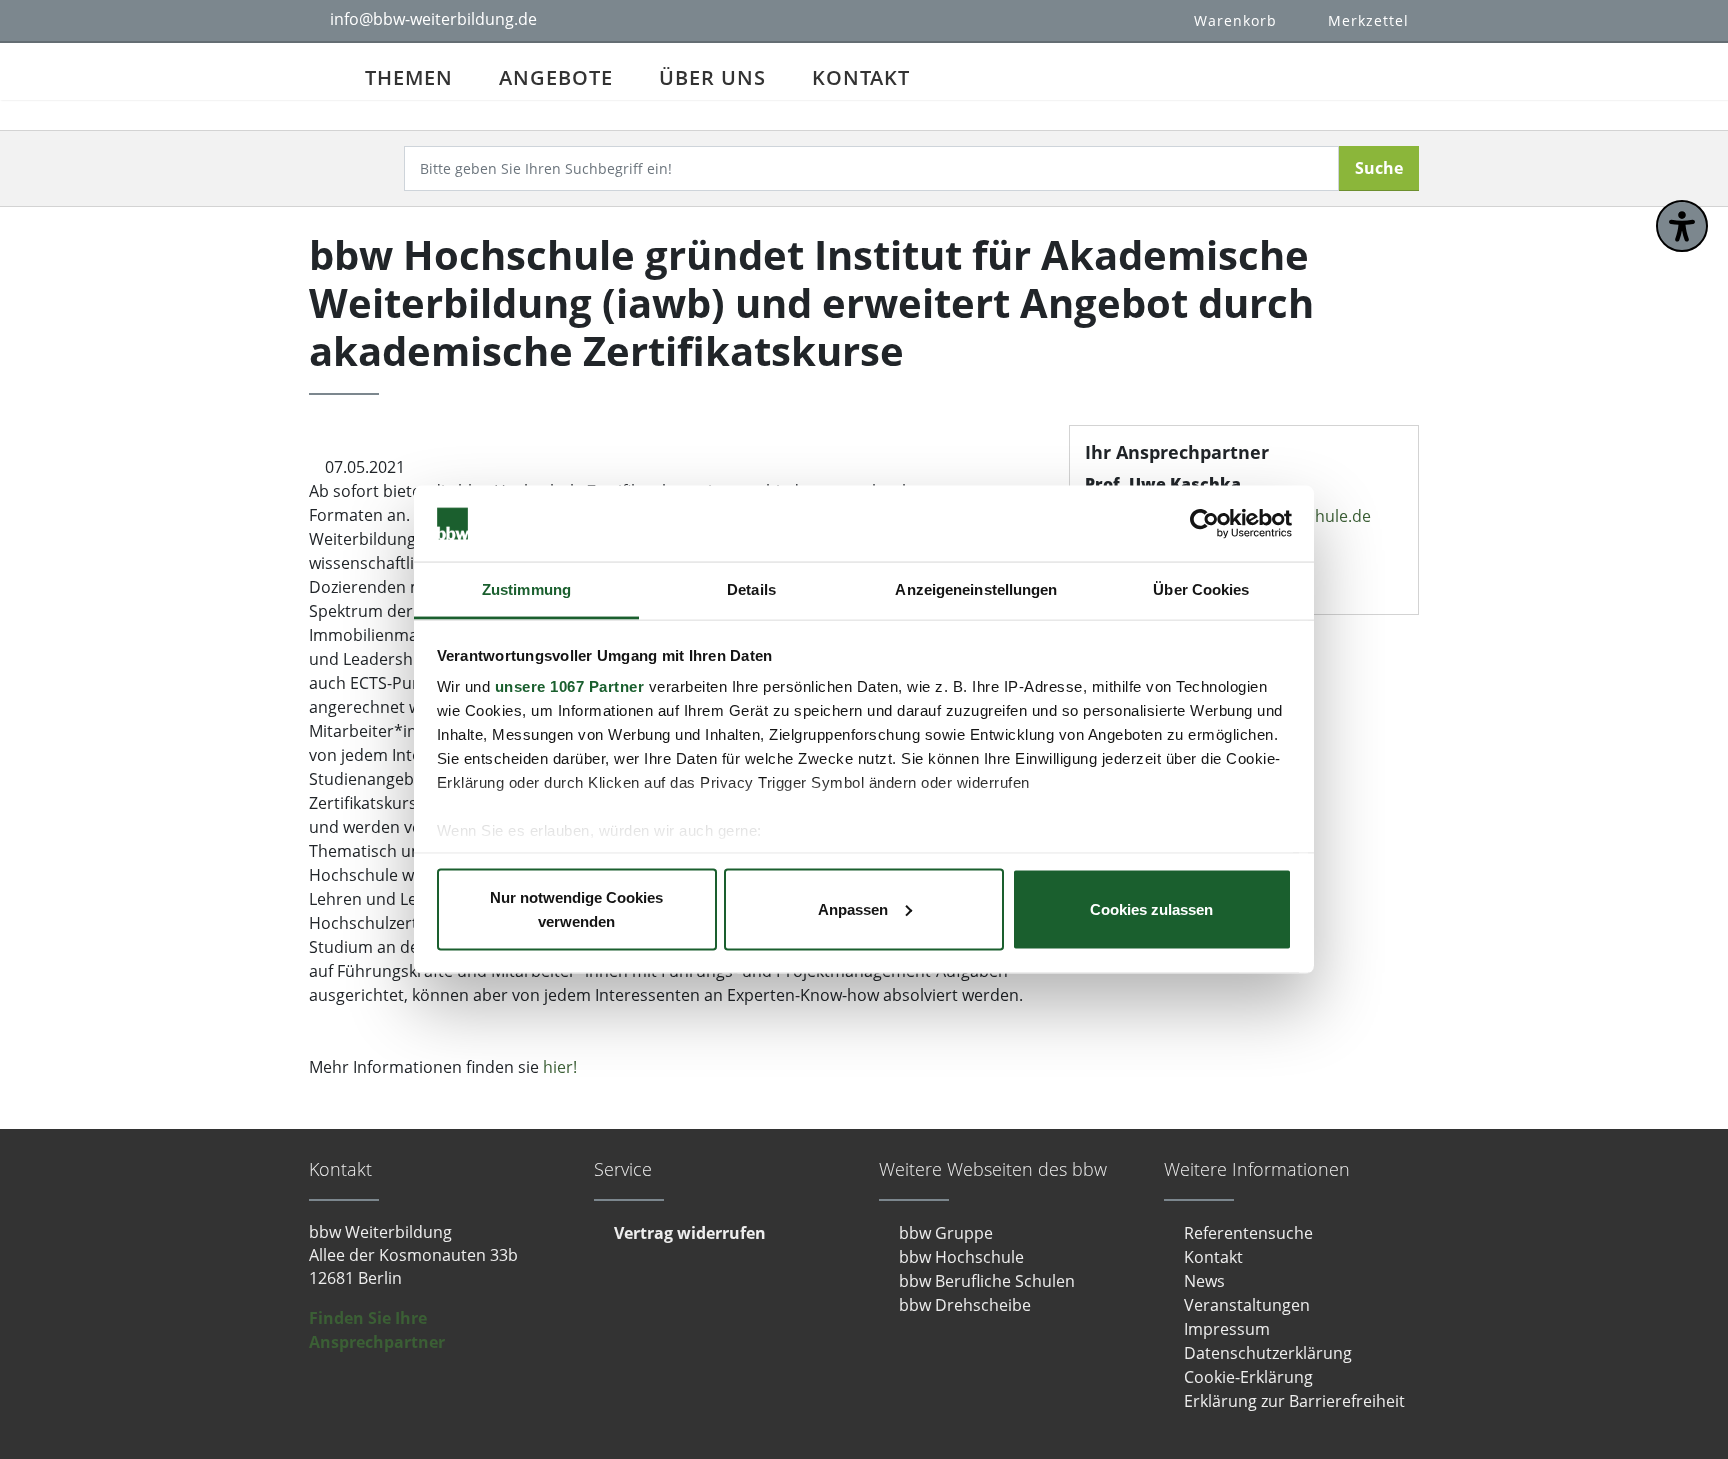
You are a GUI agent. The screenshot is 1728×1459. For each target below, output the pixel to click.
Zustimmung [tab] (526, 589)
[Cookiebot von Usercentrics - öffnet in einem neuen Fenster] (1204, 524)
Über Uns (712, 77)
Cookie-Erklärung (1248, 1377)
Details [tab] (751, 589)
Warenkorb (1235, 20)
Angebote (556, 77)
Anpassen (853, 908)
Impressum (1227, 1329)
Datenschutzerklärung (1268, 1353)
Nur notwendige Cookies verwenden (576, 908)
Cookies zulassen (1151, 908)
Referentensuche (1248, 1233)
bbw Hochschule (961, 1257)
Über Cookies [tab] (1201, 589)
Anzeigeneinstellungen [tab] (976, 589)
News (1204, 1281)
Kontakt (861, 77)
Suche (1379, 168)
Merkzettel (1368, 20)
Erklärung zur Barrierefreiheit (1294, 1401)
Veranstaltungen (1247, 1305)
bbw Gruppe (946, 1233)
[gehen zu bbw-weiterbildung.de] (325, 71)
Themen (409, 77)
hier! (560, 1067)
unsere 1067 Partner (570, 686)
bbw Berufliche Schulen (987, 1281)
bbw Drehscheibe (965, 1305)
